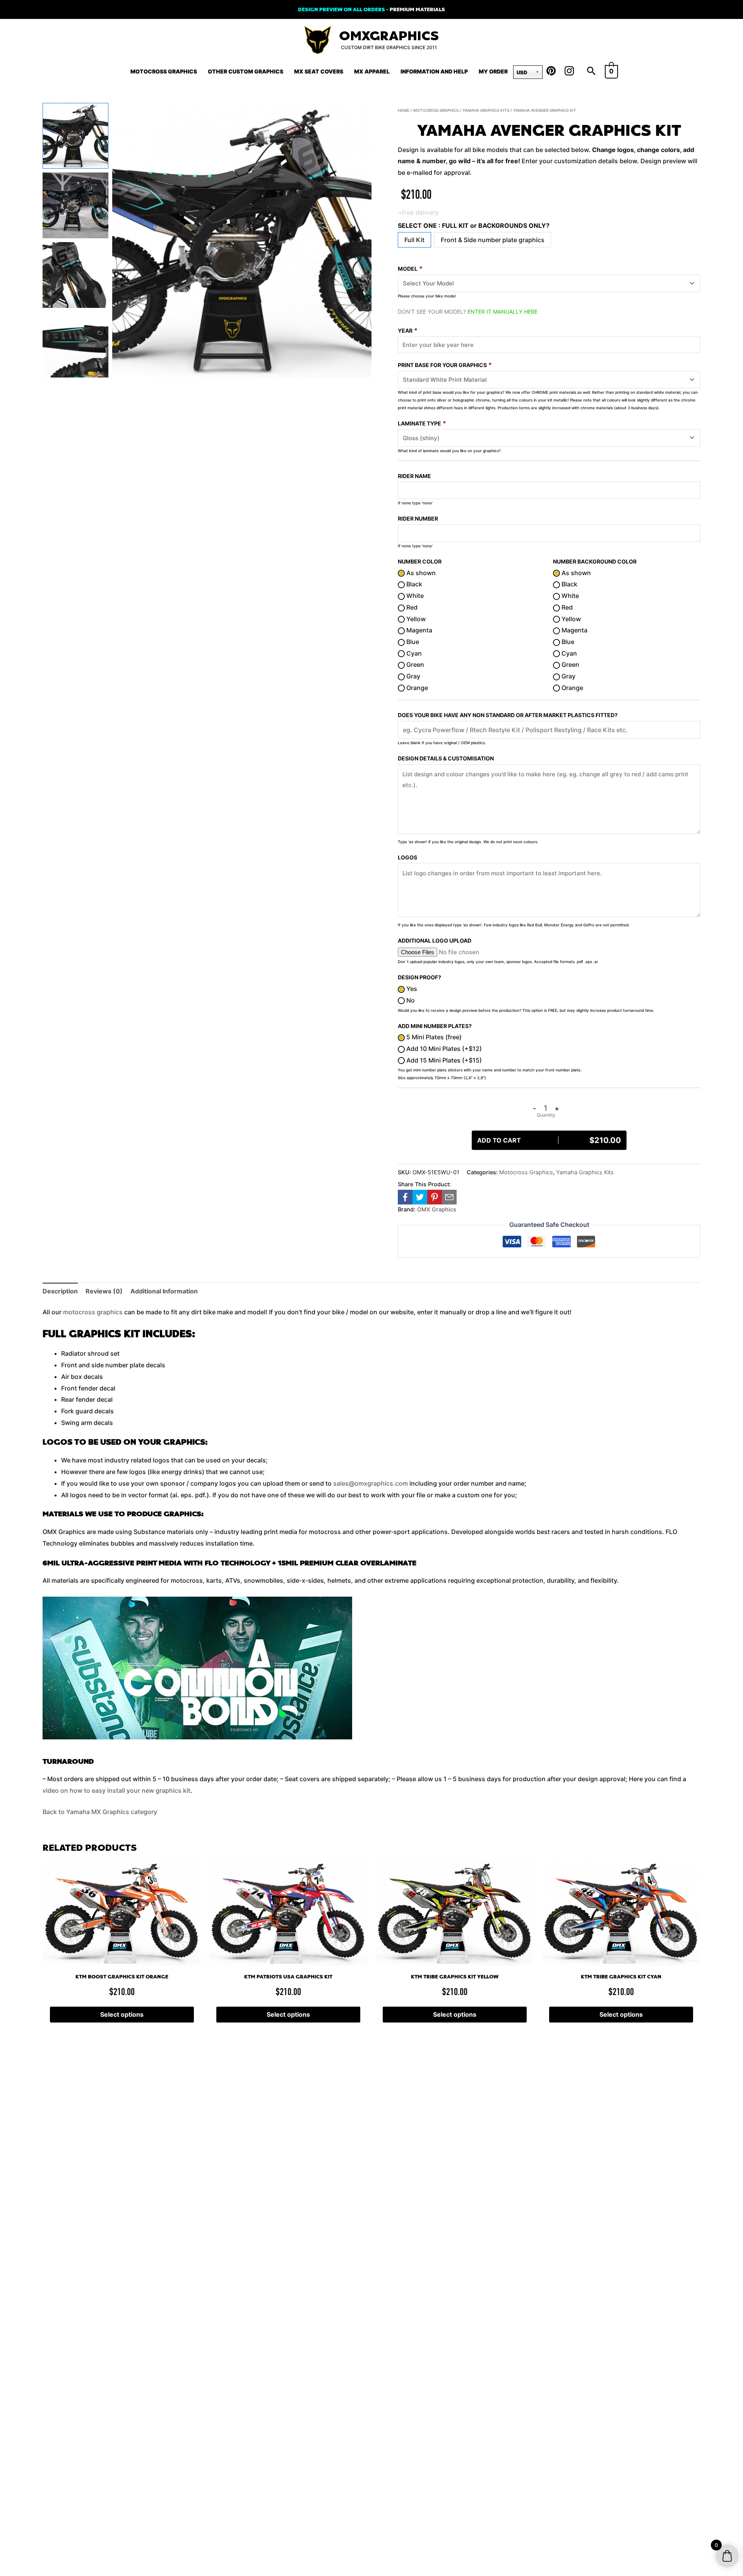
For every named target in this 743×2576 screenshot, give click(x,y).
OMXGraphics (389, 36)
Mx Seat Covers (319, 71)
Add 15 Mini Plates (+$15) (443, 1060)
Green (414, 664)
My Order (493, 71)
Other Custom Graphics (246, 71)
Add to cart (549, 1140)
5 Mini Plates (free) (433, 1037)
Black (413, 584)
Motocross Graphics (164, 71)
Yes (411, 989)
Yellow (415, 619)
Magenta (419, 630)
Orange (416, 688)
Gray (413, 676)
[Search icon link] (591, 72)
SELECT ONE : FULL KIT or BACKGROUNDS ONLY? (474, 225)
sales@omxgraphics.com (371, 1483)
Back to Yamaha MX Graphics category (100, 1812)
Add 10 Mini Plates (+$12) (443, 1049)
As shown (420, 573)
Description (60, 1291)
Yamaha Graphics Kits (486, 110)
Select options (122, 2014)
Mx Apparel (372, 71)
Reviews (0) (104, 1291)
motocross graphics (93, 1312)
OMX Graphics (437, 1209)
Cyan (413, 653)
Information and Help (434, 71)
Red (411, 607)
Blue (412, 642)
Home (404, 110)
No (410, 1000)
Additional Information (164, 1291)
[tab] (60, 1291)
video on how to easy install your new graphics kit (116, 1790)
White (414, 596)
